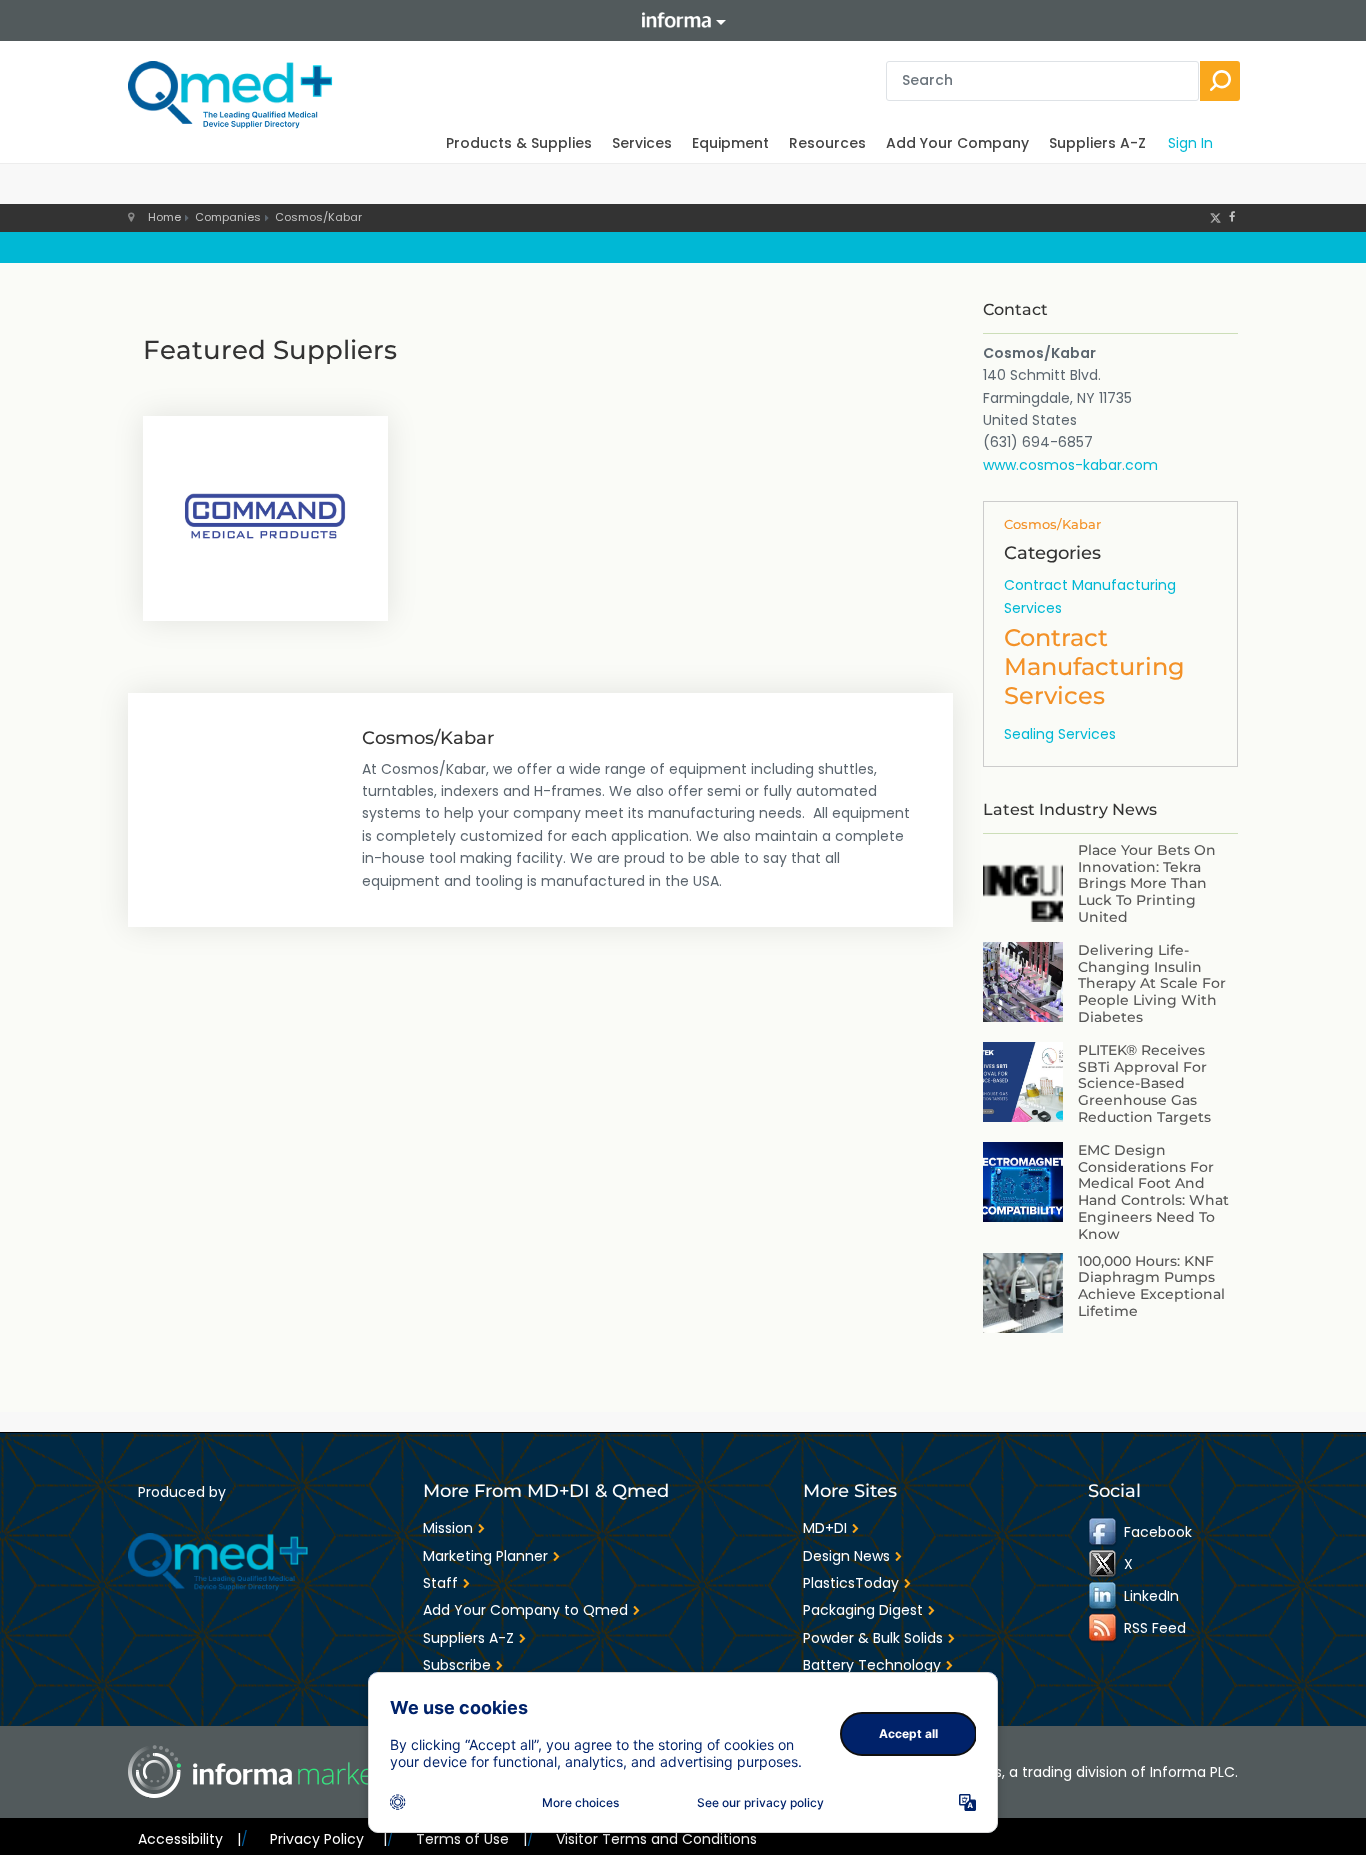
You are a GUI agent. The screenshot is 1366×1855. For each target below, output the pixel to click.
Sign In (1190, 143)
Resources (827, 143)
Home (164, 217)
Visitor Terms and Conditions (656, 1839)
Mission (448, 1528)
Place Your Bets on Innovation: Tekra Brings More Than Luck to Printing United (1147, 883)
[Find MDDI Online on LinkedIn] (1104, 1596)
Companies (228, 217)
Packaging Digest (863, 1610)
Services (642, 143)
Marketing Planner (485, 1556)
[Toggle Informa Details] (683, 20)
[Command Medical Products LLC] (265, 516)
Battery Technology (872, 1665)
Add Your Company (957, 143)
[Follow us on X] (1215, 217)
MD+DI (825, 1528)
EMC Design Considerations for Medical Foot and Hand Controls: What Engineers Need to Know (1153, 1192)
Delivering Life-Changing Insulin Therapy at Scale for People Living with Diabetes (1152, 983)
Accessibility (189, 1839)
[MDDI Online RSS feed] (1104, 1628)
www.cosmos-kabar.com (1070, 465)
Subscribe (457, 1665)
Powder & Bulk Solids (873, 1638)
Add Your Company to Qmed (525, 1610)
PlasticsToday (851, 1583)
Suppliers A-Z (1097, 143)
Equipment (730, 143)
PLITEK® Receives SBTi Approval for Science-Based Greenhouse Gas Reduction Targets (1144, 1083)
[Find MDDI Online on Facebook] (1104, 1532)
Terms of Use (471, 1839)
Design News (846, 1556)
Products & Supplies (519, 143)
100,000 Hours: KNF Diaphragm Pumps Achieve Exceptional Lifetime (1151, 1286)
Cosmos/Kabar (318, 217)
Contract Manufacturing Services (1090, 596)
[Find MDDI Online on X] (1104, 1564)
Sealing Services (1060, 734)
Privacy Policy (328, 1839)
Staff (440, 1583)
